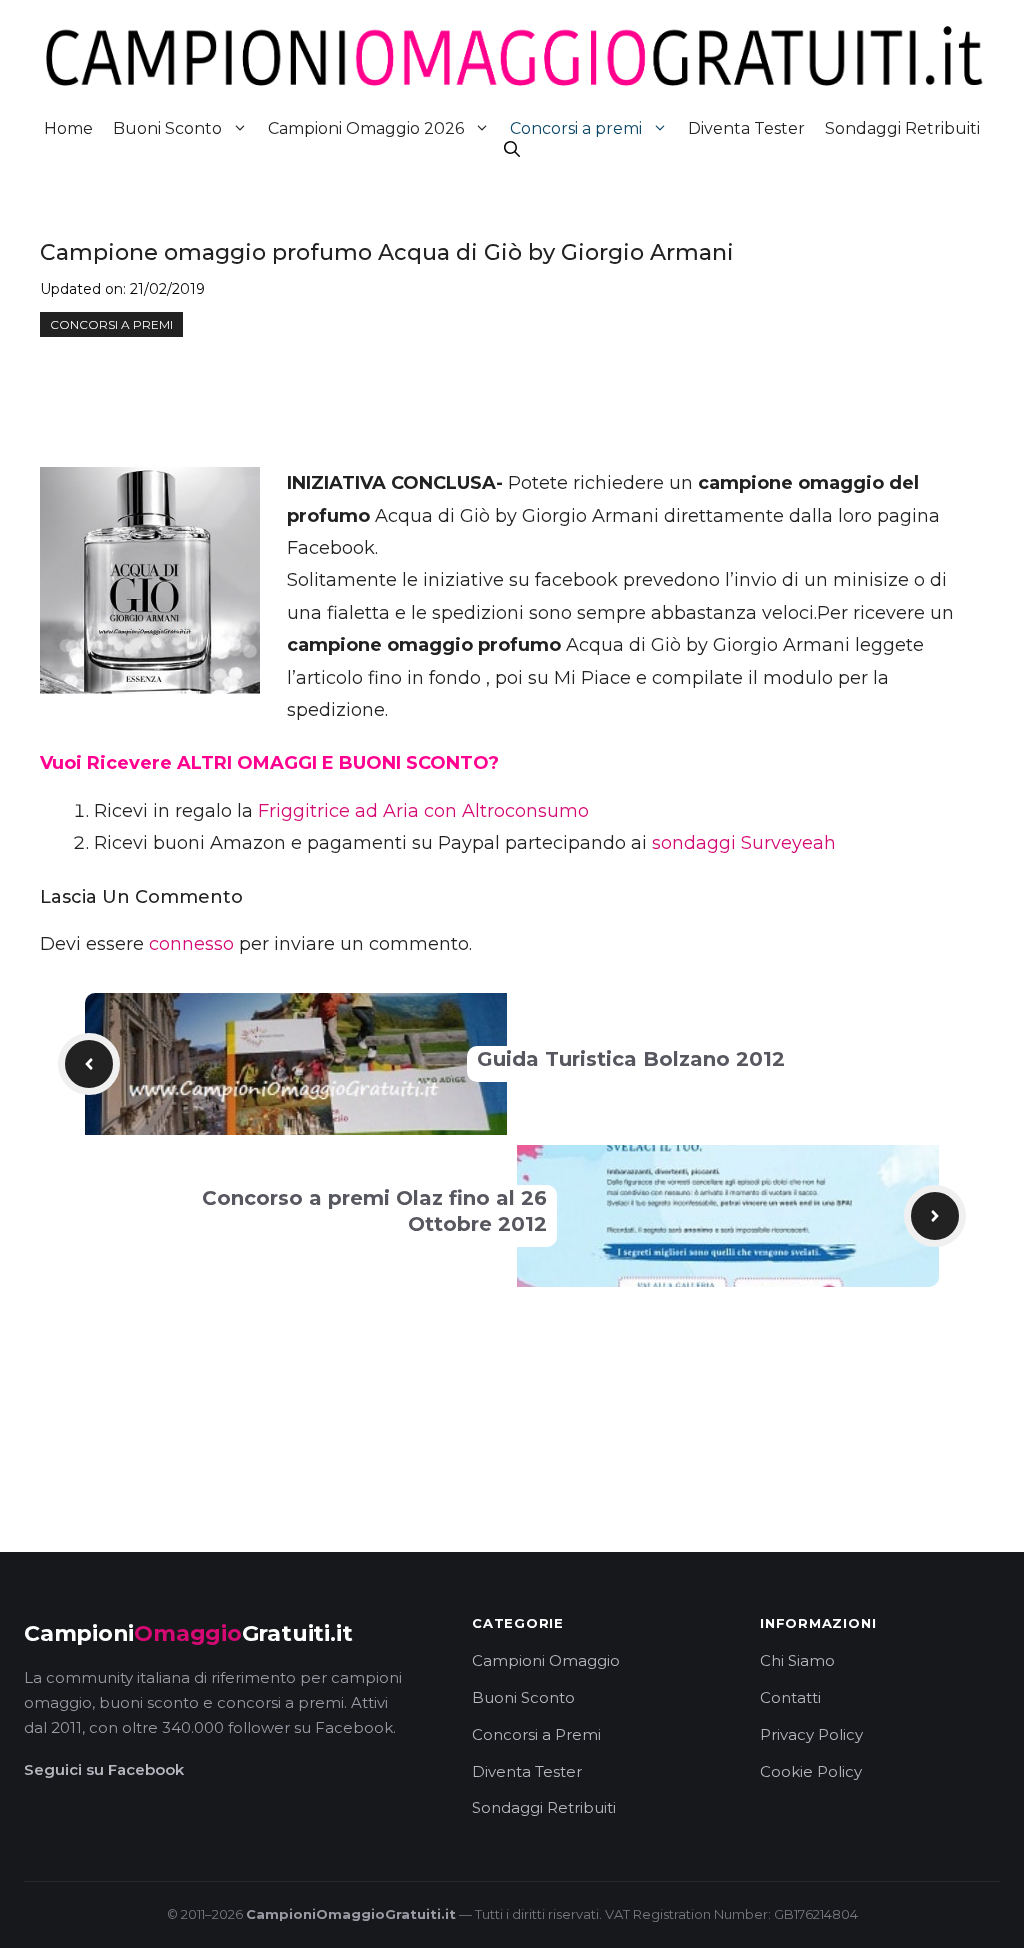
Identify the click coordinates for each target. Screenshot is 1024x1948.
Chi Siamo (797, 1660)
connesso (191, 944)
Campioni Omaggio (546, 1660)
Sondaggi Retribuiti (902, 128)
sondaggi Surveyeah (744, 843)
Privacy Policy (811, 1734)
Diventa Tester (746, 128)
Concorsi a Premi (536, 1734)
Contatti (790, 1697)
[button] (512, 149)
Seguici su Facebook (104, 1769)
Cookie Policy (811, 1771)
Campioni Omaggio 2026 (366, 128)
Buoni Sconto (167, 128)
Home (68, 128)
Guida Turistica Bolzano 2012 (631, 1059)
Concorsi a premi (576, 128)
